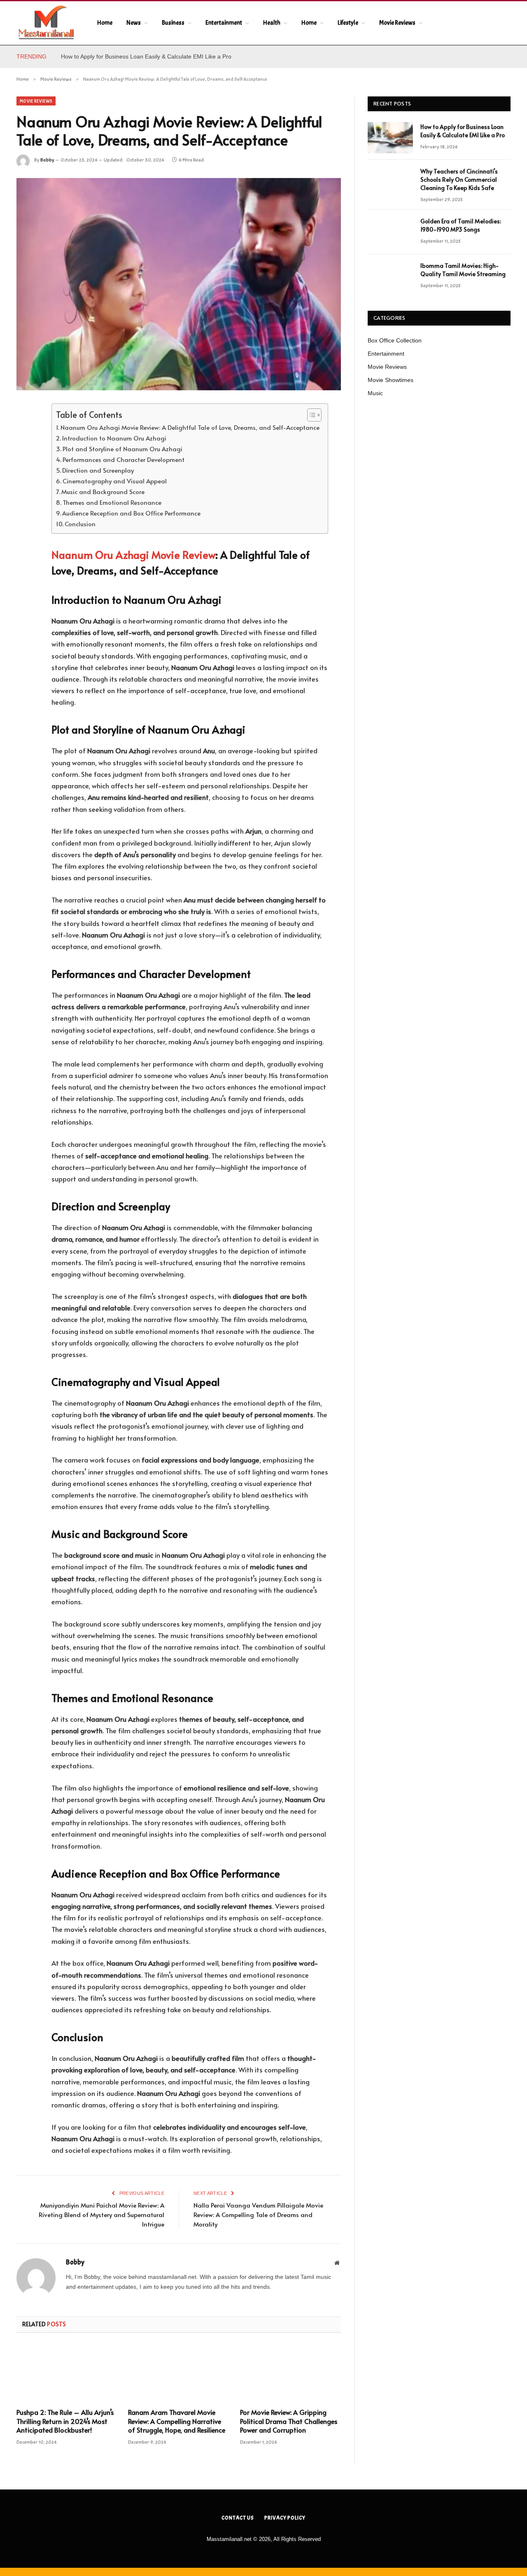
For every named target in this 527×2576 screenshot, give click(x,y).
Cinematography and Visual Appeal (115, 481)
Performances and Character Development (124, 459)
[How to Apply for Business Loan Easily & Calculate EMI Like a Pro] (390, 138)
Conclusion (80, 524)
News (134, 23)
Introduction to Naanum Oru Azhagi (114, 438)
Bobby (47, 160)
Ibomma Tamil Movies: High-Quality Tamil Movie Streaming (463, 270)
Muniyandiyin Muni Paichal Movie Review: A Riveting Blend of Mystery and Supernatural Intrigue (101, 2214)
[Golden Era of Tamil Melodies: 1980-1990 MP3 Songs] (390, 232)
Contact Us (238, 2518)
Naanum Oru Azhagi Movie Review (133, 555)
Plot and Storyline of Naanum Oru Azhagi (122, 449)
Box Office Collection (395, 340)
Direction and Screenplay (98, 470)
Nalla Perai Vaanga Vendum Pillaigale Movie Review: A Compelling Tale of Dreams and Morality (258, 2214)
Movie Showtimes (391, 380)
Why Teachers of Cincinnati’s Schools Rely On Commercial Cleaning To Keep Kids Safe (459, 179)
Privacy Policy (285, 2518)
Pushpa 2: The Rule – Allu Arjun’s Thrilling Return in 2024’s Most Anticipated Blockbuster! (65, 2421)
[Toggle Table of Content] (310, 415)
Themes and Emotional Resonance (112, 502)
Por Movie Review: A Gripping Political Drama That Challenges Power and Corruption (289, 2421)
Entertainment (224, 23)
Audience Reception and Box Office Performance (131, 513)
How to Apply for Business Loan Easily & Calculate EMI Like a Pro (146, 56)
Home (105, 23)
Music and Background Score (103, 492)
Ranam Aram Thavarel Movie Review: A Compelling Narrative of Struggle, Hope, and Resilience (177, 2421)
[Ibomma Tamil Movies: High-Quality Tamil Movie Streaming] (390, 277)
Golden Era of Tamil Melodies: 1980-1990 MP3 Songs (461, 225)
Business (173, 23)
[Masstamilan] (46, 23)
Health (272, 23)
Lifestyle (348, 23)
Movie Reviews (397, 23)
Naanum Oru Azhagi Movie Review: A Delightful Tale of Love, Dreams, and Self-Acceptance (190, 427)
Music (375, 393)
